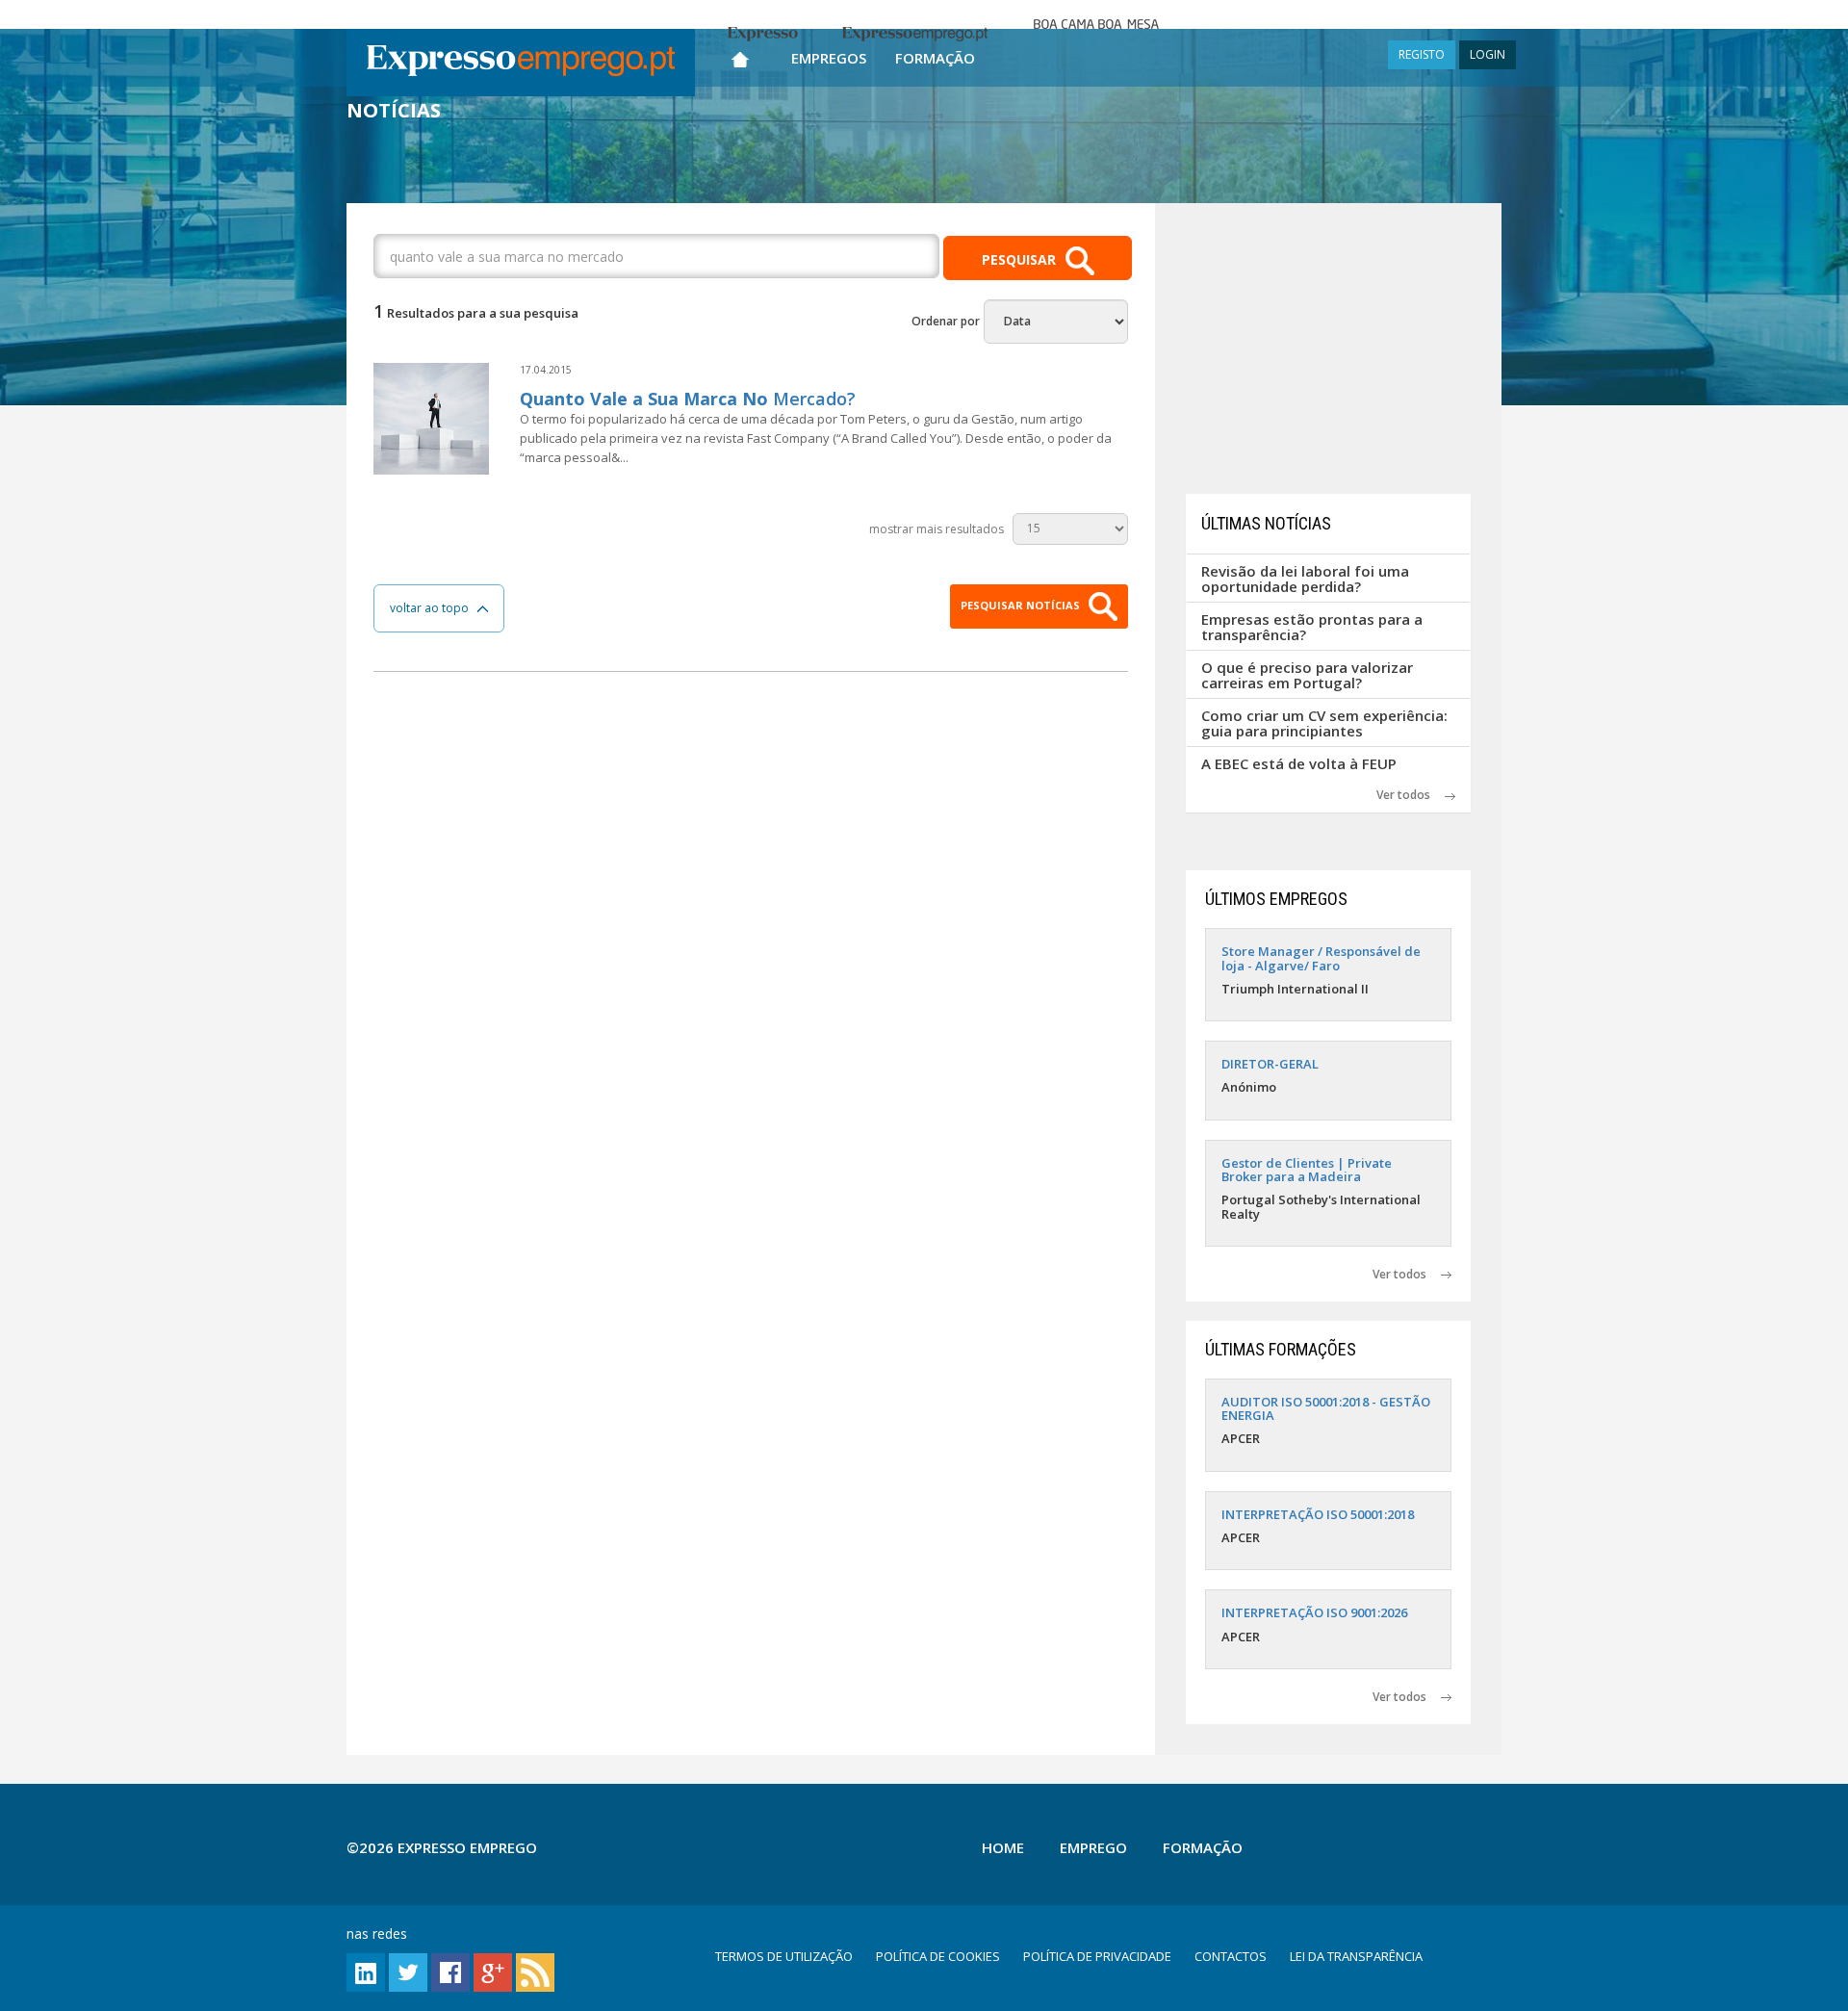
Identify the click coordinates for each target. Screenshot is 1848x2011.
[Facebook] (450, 1971)
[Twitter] (408, 1971)
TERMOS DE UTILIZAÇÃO (784, 1956)
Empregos (829, 58)
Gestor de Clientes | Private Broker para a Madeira (1307, 1170)
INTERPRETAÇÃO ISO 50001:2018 (1318, 1514)
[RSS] (535, 1971)
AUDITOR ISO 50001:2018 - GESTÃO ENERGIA (1326, 1408)
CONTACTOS (1231, 1956)
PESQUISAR (1019, 259)
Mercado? (688, 399)
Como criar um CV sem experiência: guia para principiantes (1324, 723)
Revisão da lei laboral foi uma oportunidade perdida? (1305, 579)
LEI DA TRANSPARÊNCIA (1356, 1956)
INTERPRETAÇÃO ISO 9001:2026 (1314, 1612)
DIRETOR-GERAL (1270, 1064)
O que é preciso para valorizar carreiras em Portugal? (1307, 675)
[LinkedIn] (366, 1971)
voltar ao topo (434, 608)
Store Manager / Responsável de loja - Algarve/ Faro (1321, 958)
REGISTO (1422, 54)
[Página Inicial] (740, 55)
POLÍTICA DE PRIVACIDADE (1097, 1956)
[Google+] (493, 1971)
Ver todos (1411, 795)
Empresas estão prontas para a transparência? (1312, 627)
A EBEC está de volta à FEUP (1299, 763)
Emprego (1093, 1847)
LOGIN (1488, 54)
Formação (935, 58)
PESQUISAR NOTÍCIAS (1022, 605)
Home (1003, 1847)
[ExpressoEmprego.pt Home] (521, 63)
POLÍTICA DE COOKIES (938, 1956)
